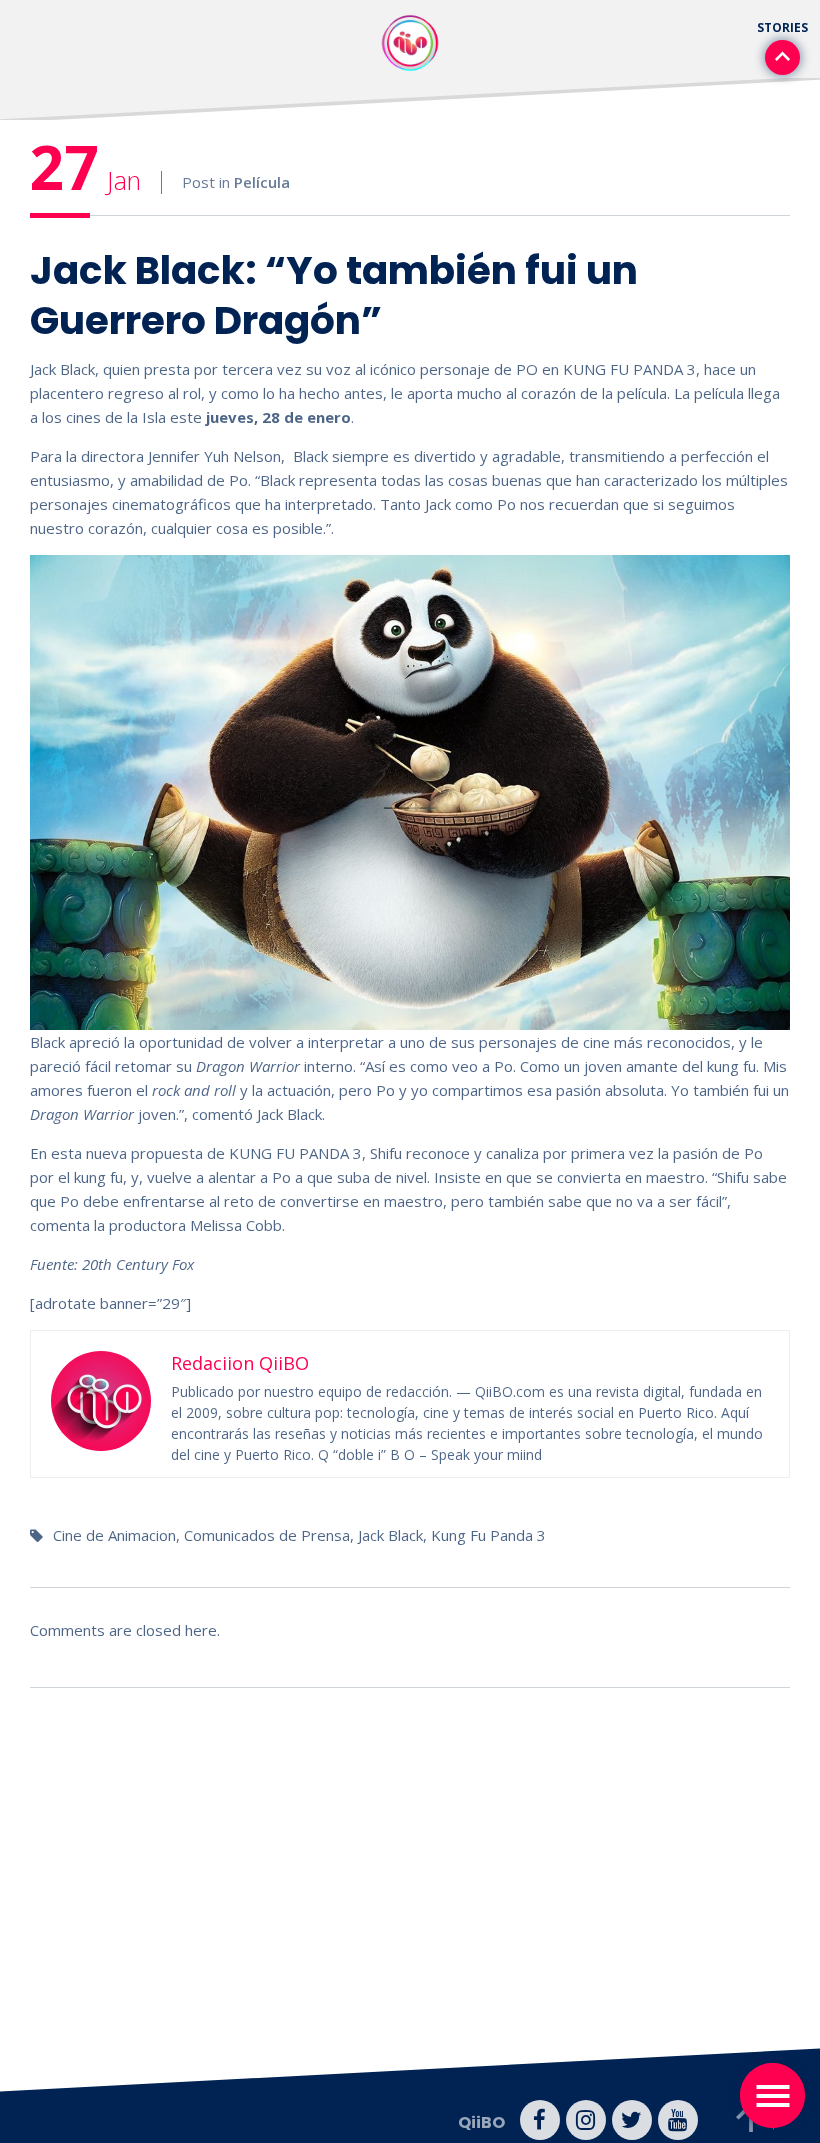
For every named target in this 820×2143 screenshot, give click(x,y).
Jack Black (390, 1535)
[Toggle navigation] (772, 2095)
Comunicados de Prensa (267, 1535)
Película (262, 182)
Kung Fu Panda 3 (488, 1535)
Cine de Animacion (114, 1535)
